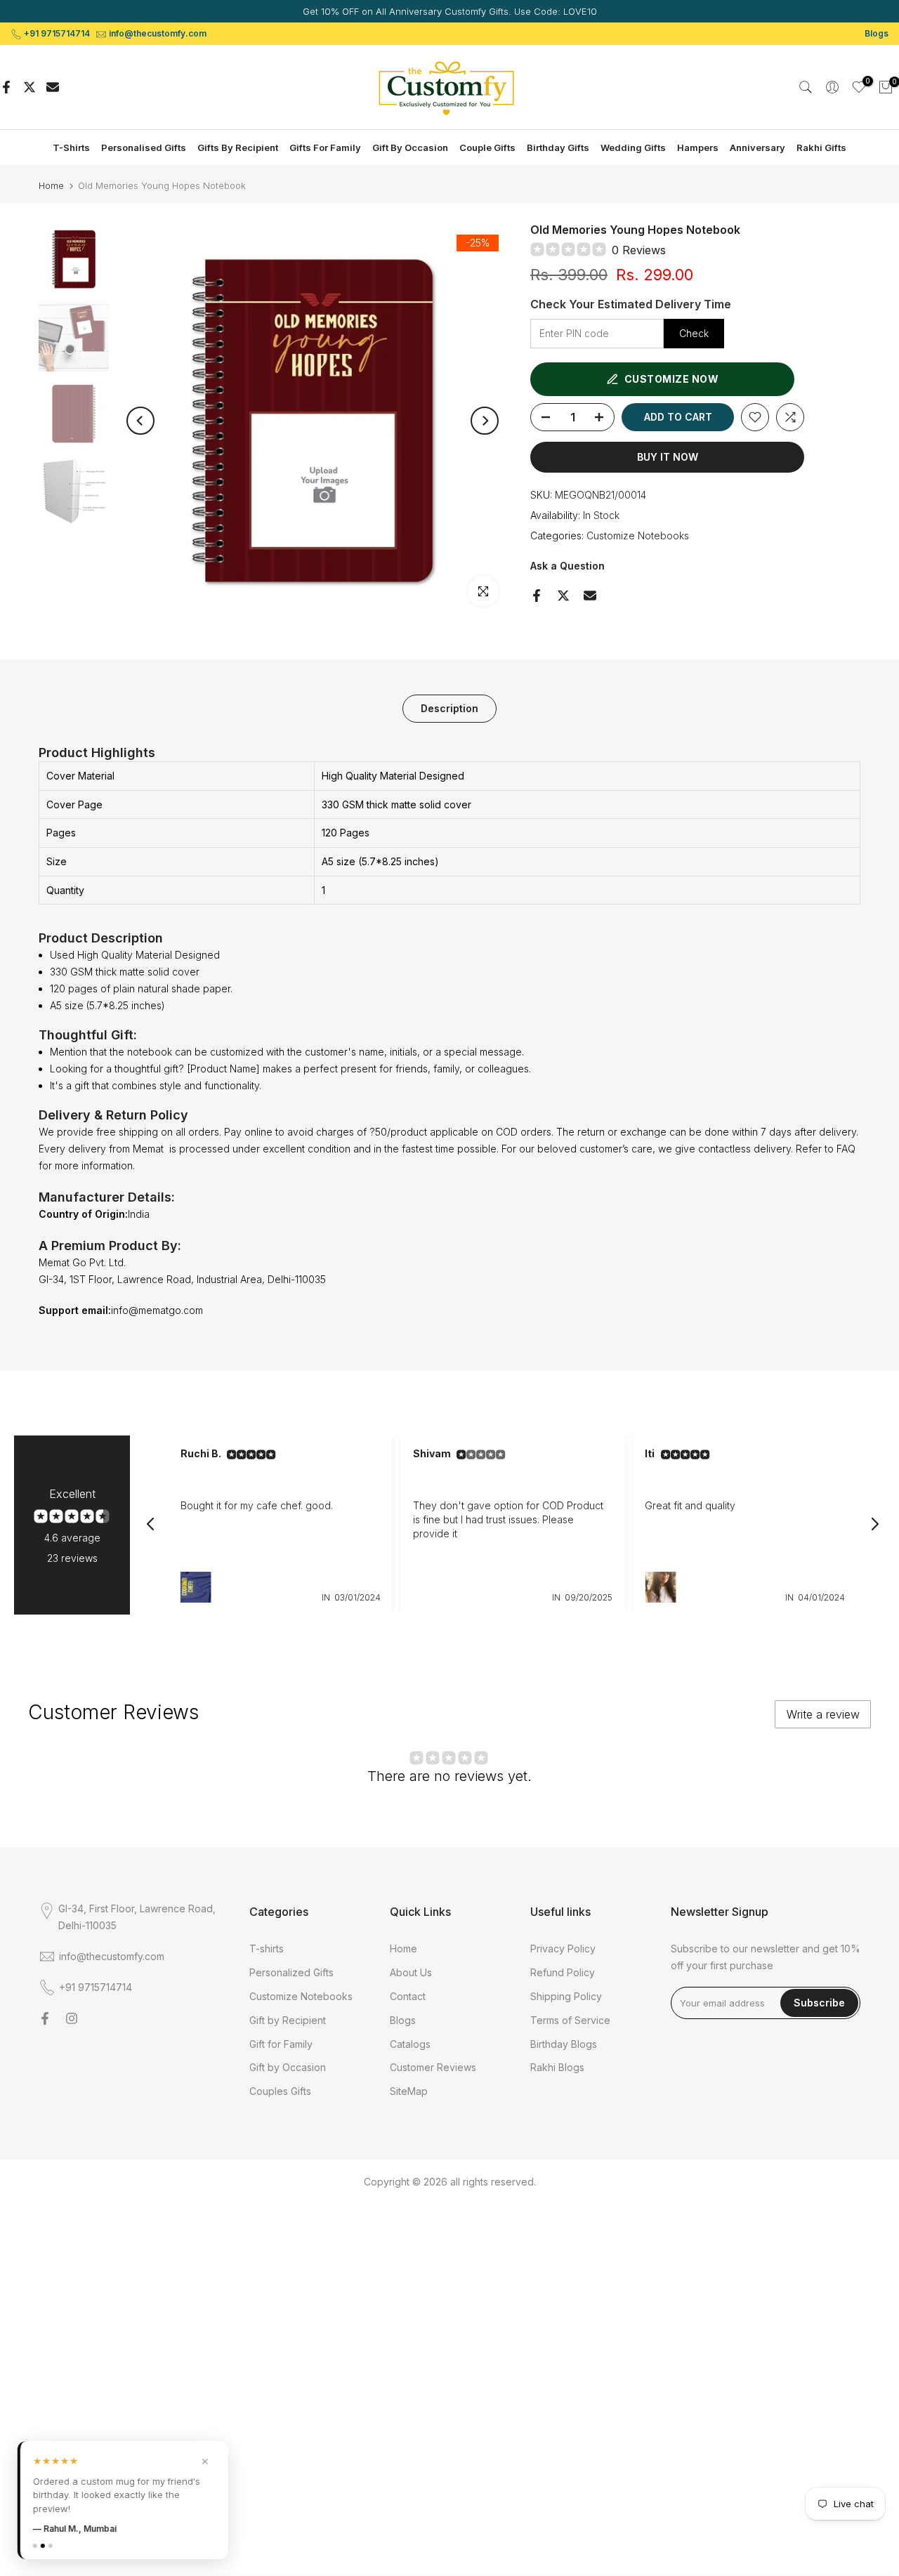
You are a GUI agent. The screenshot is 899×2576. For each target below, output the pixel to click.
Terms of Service (570, 2020)
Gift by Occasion (288, 2067)
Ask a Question (567, 566)
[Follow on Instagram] (72, 2018)
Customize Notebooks (638, 535)
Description (449, 708)
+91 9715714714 (57, 33)
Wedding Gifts (633, 147)
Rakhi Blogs (557, 2067)
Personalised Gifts (144, 147)
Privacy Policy (563, 1949)
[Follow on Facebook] (45, 2018)
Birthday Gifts (558, 147)
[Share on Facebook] (6, 87)
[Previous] (140, 421)
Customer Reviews (433, 2067)
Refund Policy (563, 1972)
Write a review (823, 1714)
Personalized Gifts (291, 1972)
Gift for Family (281, 2044)
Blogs (877, 33)
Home (51, 186)
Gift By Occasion (410, 147)
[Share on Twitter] (29, 87)
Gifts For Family (325, 147)
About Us (411, 1972)
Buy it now (668, 457)
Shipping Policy (566, 1996)
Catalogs (410, 2044)
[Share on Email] (53, 87)
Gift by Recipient (288, 2020)
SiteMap (409, 2091)
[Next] (485, 421)
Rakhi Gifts (821, 147)
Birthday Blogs (564, 2044)
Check (694, 333)
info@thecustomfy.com (158, 33)
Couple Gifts (487, 147)
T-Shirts (71, 147)
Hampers (698, 147)
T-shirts (267, 1949)
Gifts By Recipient (238, 147)
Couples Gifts (280, 2091)
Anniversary (757, 147)
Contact (408, 1996)
